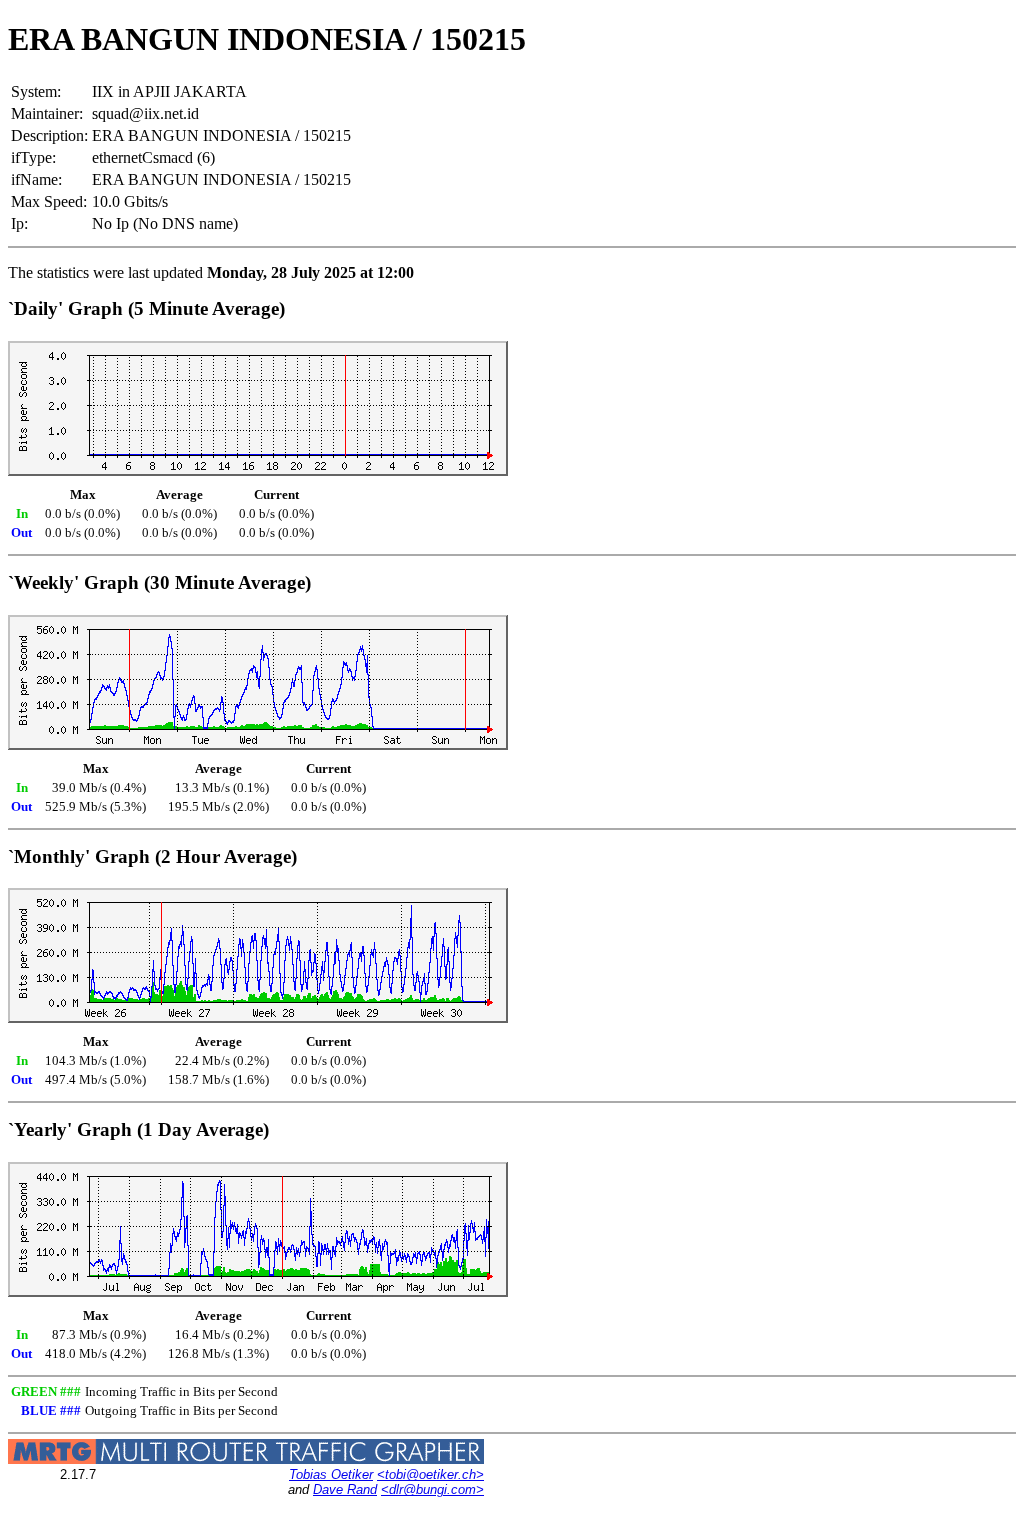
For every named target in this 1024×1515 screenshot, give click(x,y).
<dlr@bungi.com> (432, 1489)
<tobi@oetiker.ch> (430, 1474)
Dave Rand (345, 1489)
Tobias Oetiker (331, 1474)
